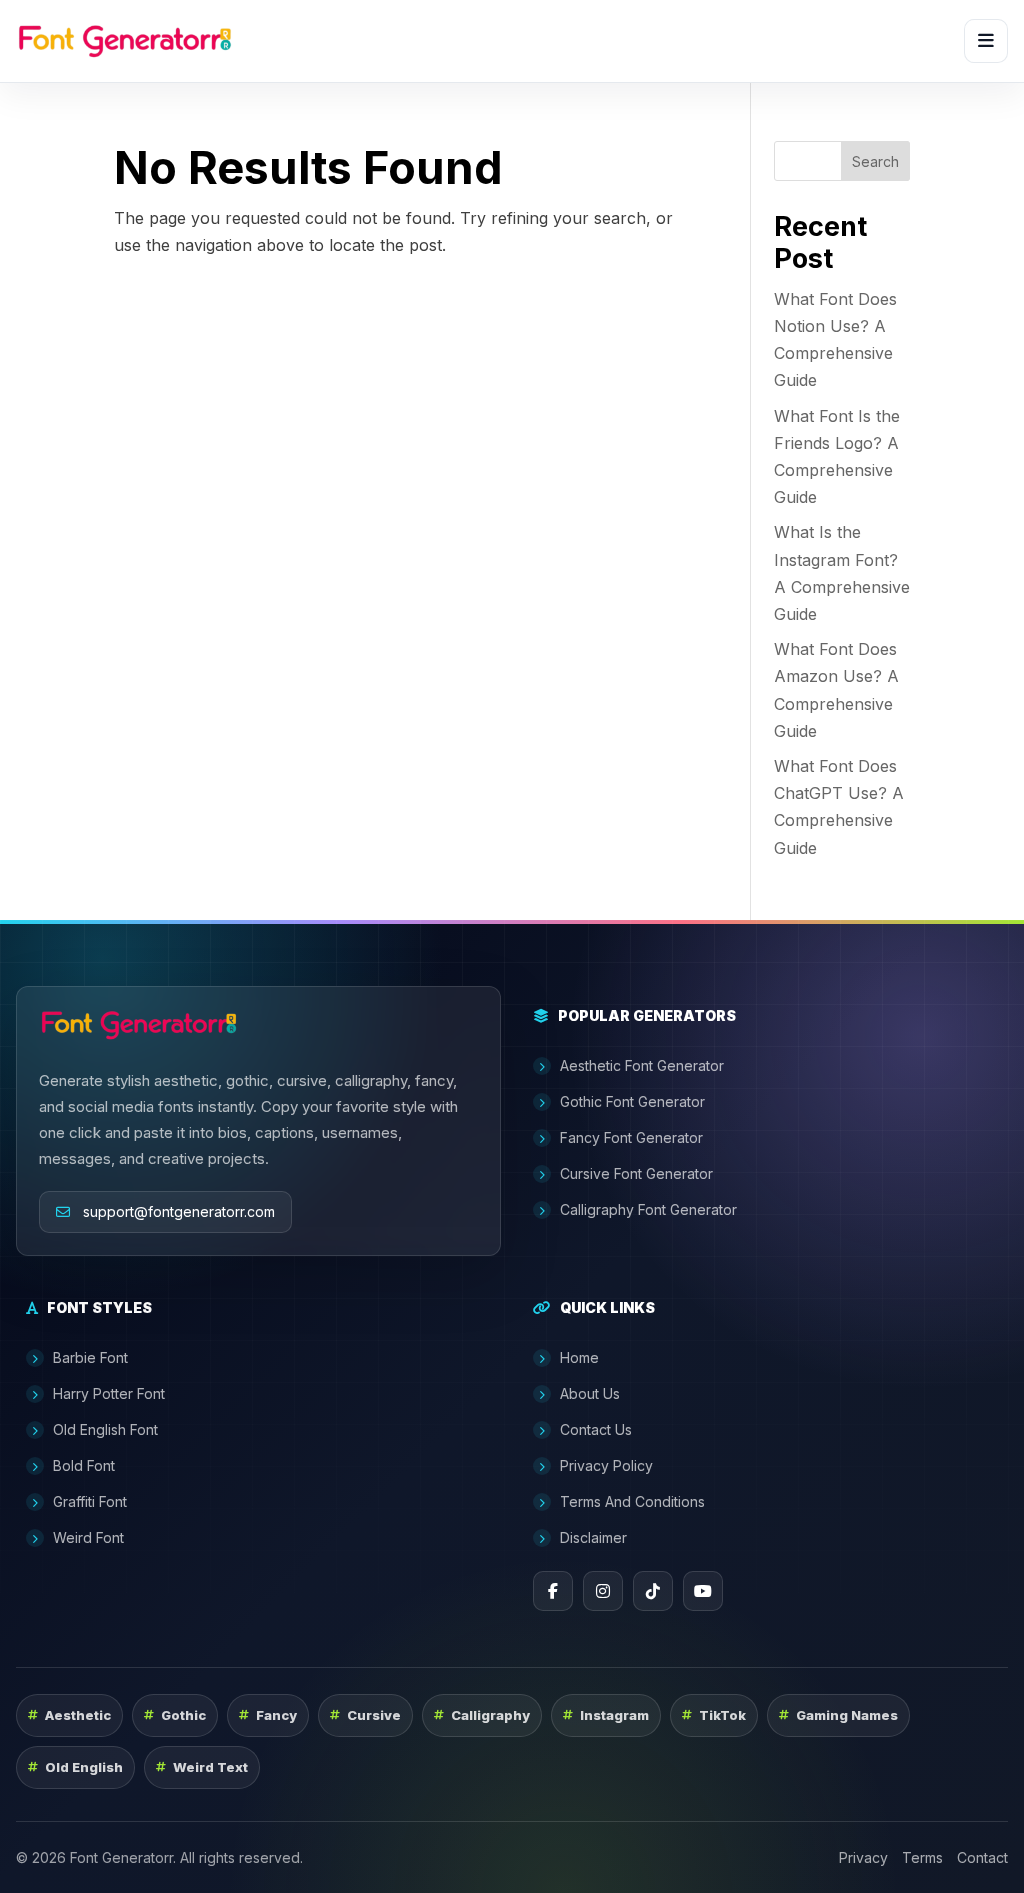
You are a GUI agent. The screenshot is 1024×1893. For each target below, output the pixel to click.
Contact (982, 1857)
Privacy (863, 1857)
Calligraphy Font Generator (648, 1209)
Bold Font (84, 1465)
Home (579, 1357)
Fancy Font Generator (631, 1137)
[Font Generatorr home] (125, 41)
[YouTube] (703, 1591)
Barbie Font (90, 1357)
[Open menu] (986, 41)
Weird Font (88, 1537)
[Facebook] (553, 1591)
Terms (922, 1857)
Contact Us (596, 1429)
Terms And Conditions (632, 1501)
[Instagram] (603, 1591)
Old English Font (105, 1429)
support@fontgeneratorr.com (179, 1211)
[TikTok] (653, 1591)
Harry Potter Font (109, 1393)
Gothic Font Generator (632, 1101)
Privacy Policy (606, 1465)
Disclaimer (593, 1537)
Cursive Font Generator (636, 1173)
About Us (590, 1393)
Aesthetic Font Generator (642, 1065)
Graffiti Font (90, 1501)
